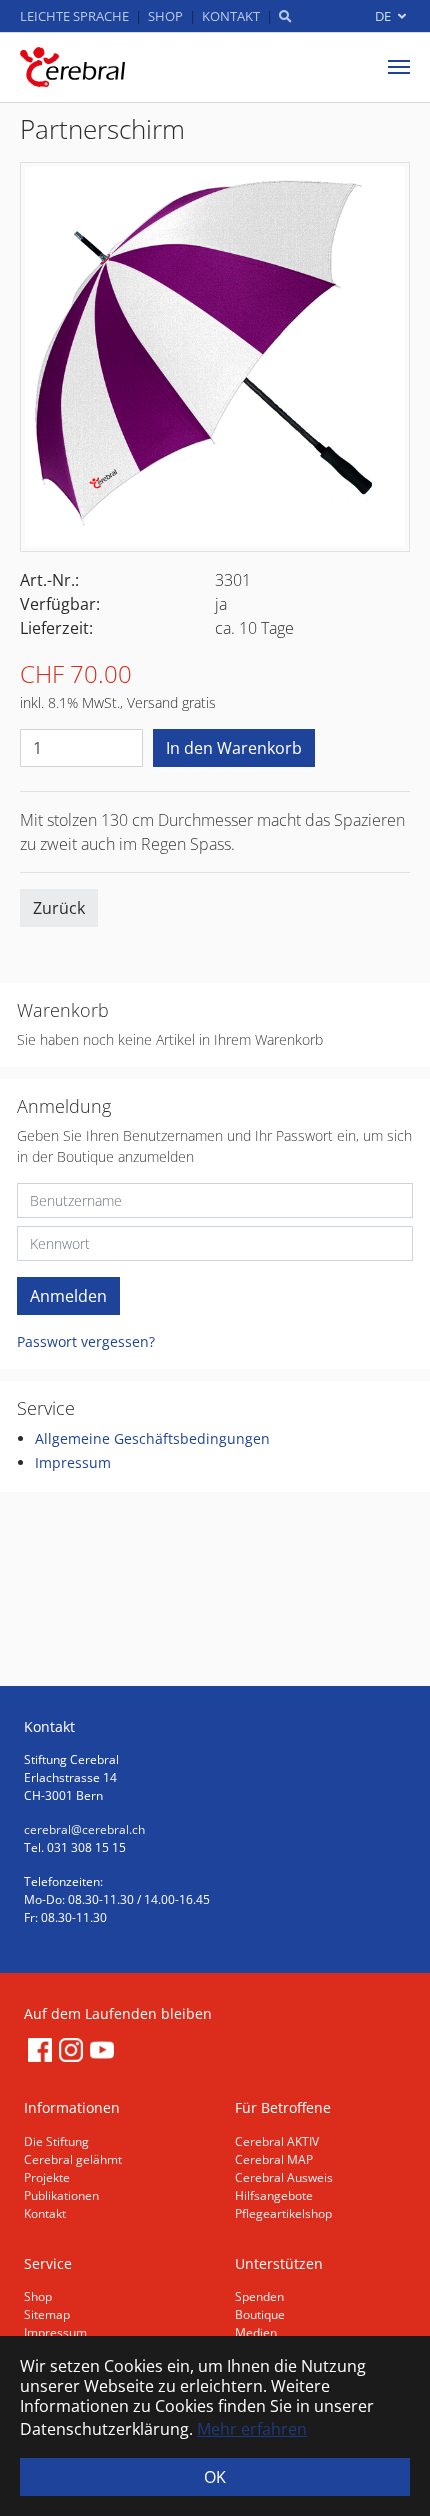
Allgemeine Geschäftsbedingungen (152, 1438)
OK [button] (215, 2477)
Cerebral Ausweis (284, 2177)
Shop (38, 2296)
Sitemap (47, 2314)
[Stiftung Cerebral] (72, 67)
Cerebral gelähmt (73, 2159)
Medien (256, 2332)
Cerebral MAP (274, 2159)
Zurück (59, 908)
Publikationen (61, 2195)
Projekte (47, 2177)
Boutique (260, 2314)
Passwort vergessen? (86, 1341)
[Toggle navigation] (399, 67)
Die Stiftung (56, 2141)
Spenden (259, 2296)
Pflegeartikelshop (283, 2213)
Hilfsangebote (274, 2195)
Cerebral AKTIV (277, 2141)
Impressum (73, 1462)
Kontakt (45, 2213)
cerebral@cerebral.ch (84, 1829)
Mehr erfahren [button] (252, 2429)
